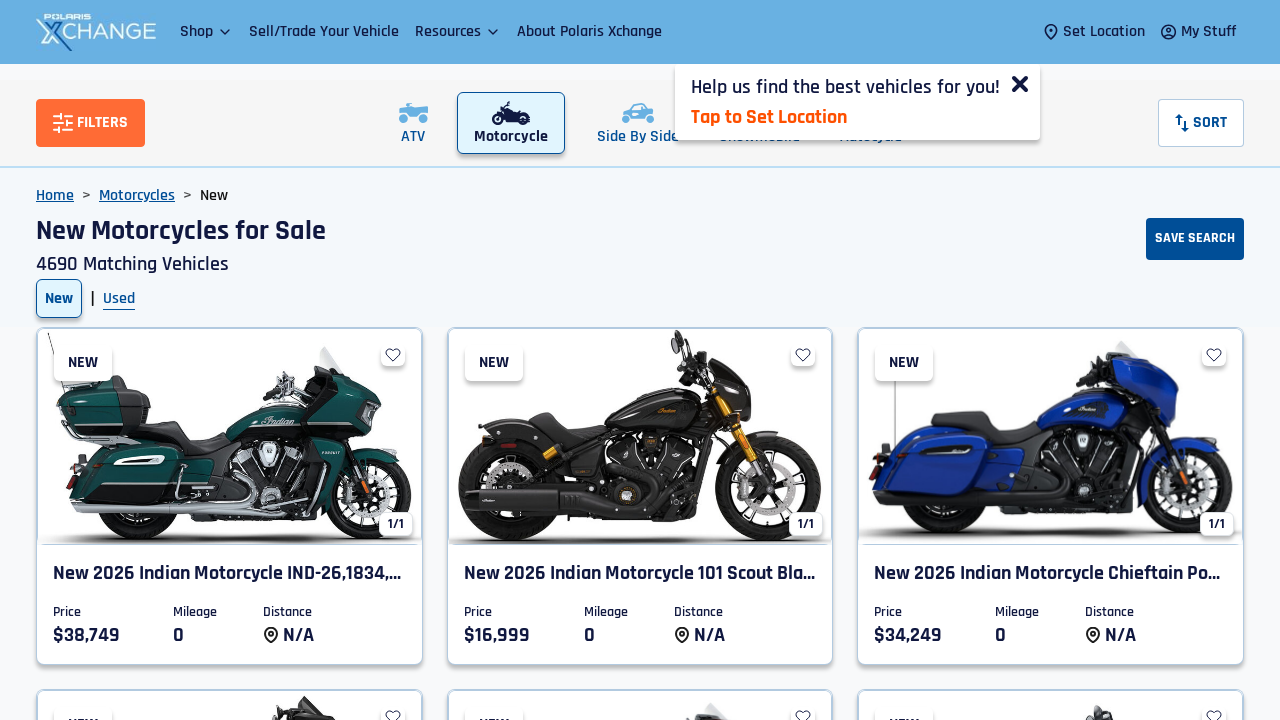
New (59, 298)
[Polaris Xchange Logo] (96, 32)
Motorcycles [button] (137, 195)
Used (119, 298)
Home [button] (55, 195)
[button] (206, 31)
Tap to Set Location (769, 117)
